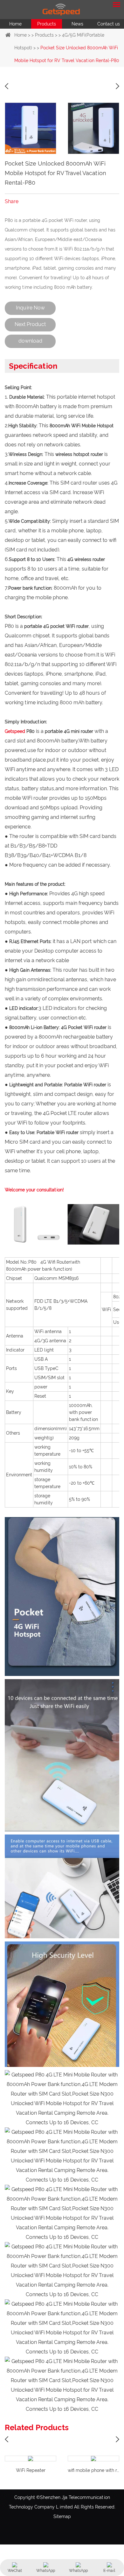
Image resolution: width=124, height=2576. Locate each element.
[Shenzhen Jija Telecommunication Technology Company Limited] (62, 10)
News (77, 24)
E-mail (109, 2571)
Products (47, 24)
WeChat (15, 2571)
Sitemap (62, 2516)
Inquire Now (30, 308)
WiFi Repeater (31, 2470)
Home (15, 24)
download (30, 341)
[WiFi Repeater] (31, 2459)
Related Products (37, 2427)
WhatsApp (46, 2571)
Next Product (30, 324)
